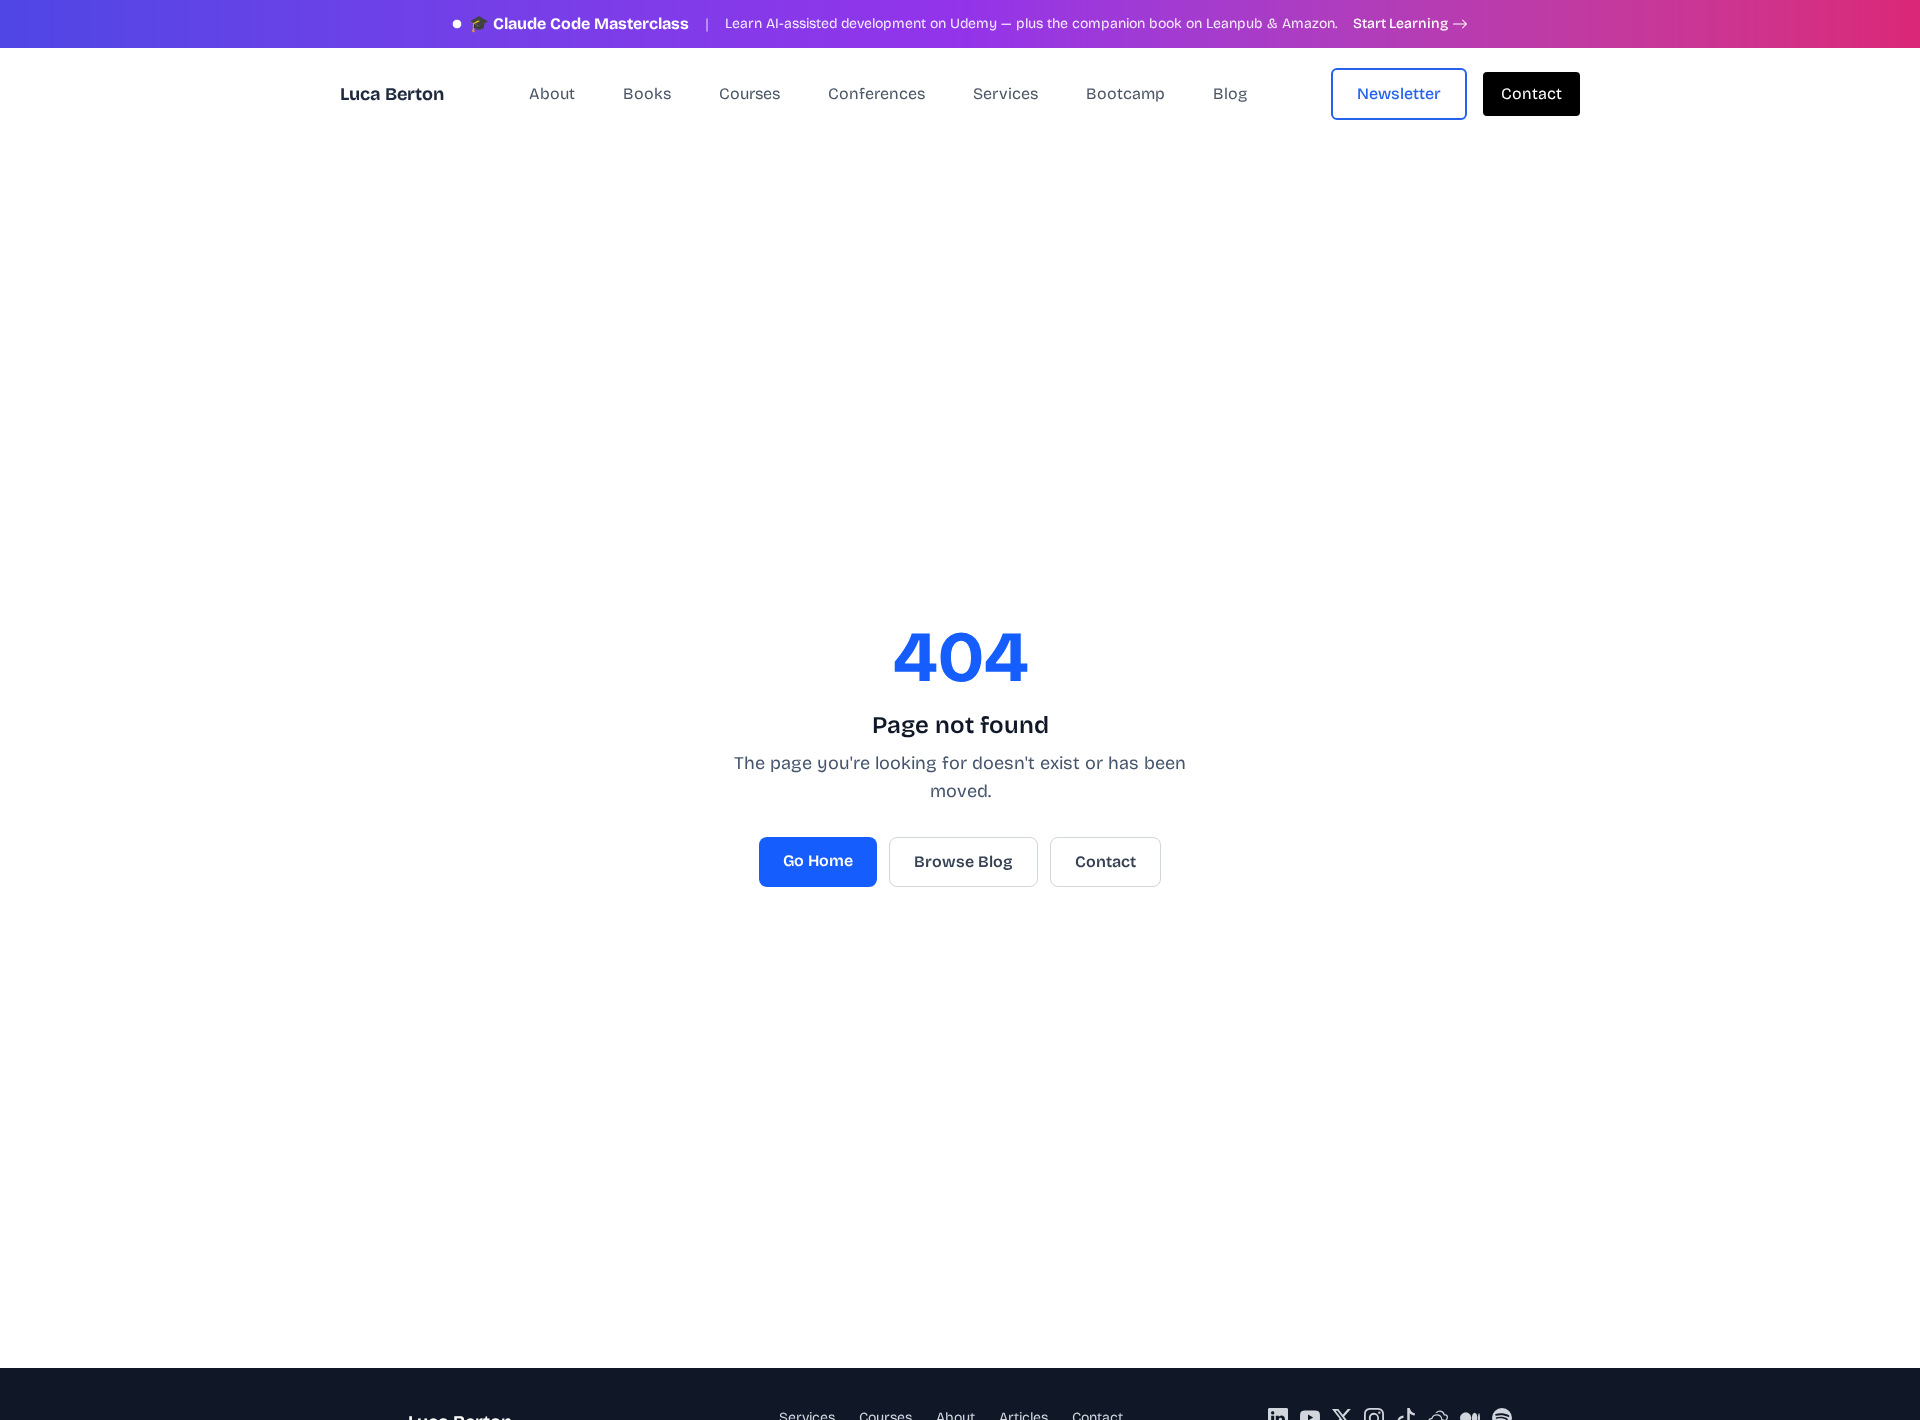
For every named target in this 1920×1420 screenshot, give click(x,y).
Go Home (818, 860)
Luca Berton (392, 94)
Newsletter (1399, 93)
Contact (1531, 93)
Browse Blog (963, 861)
